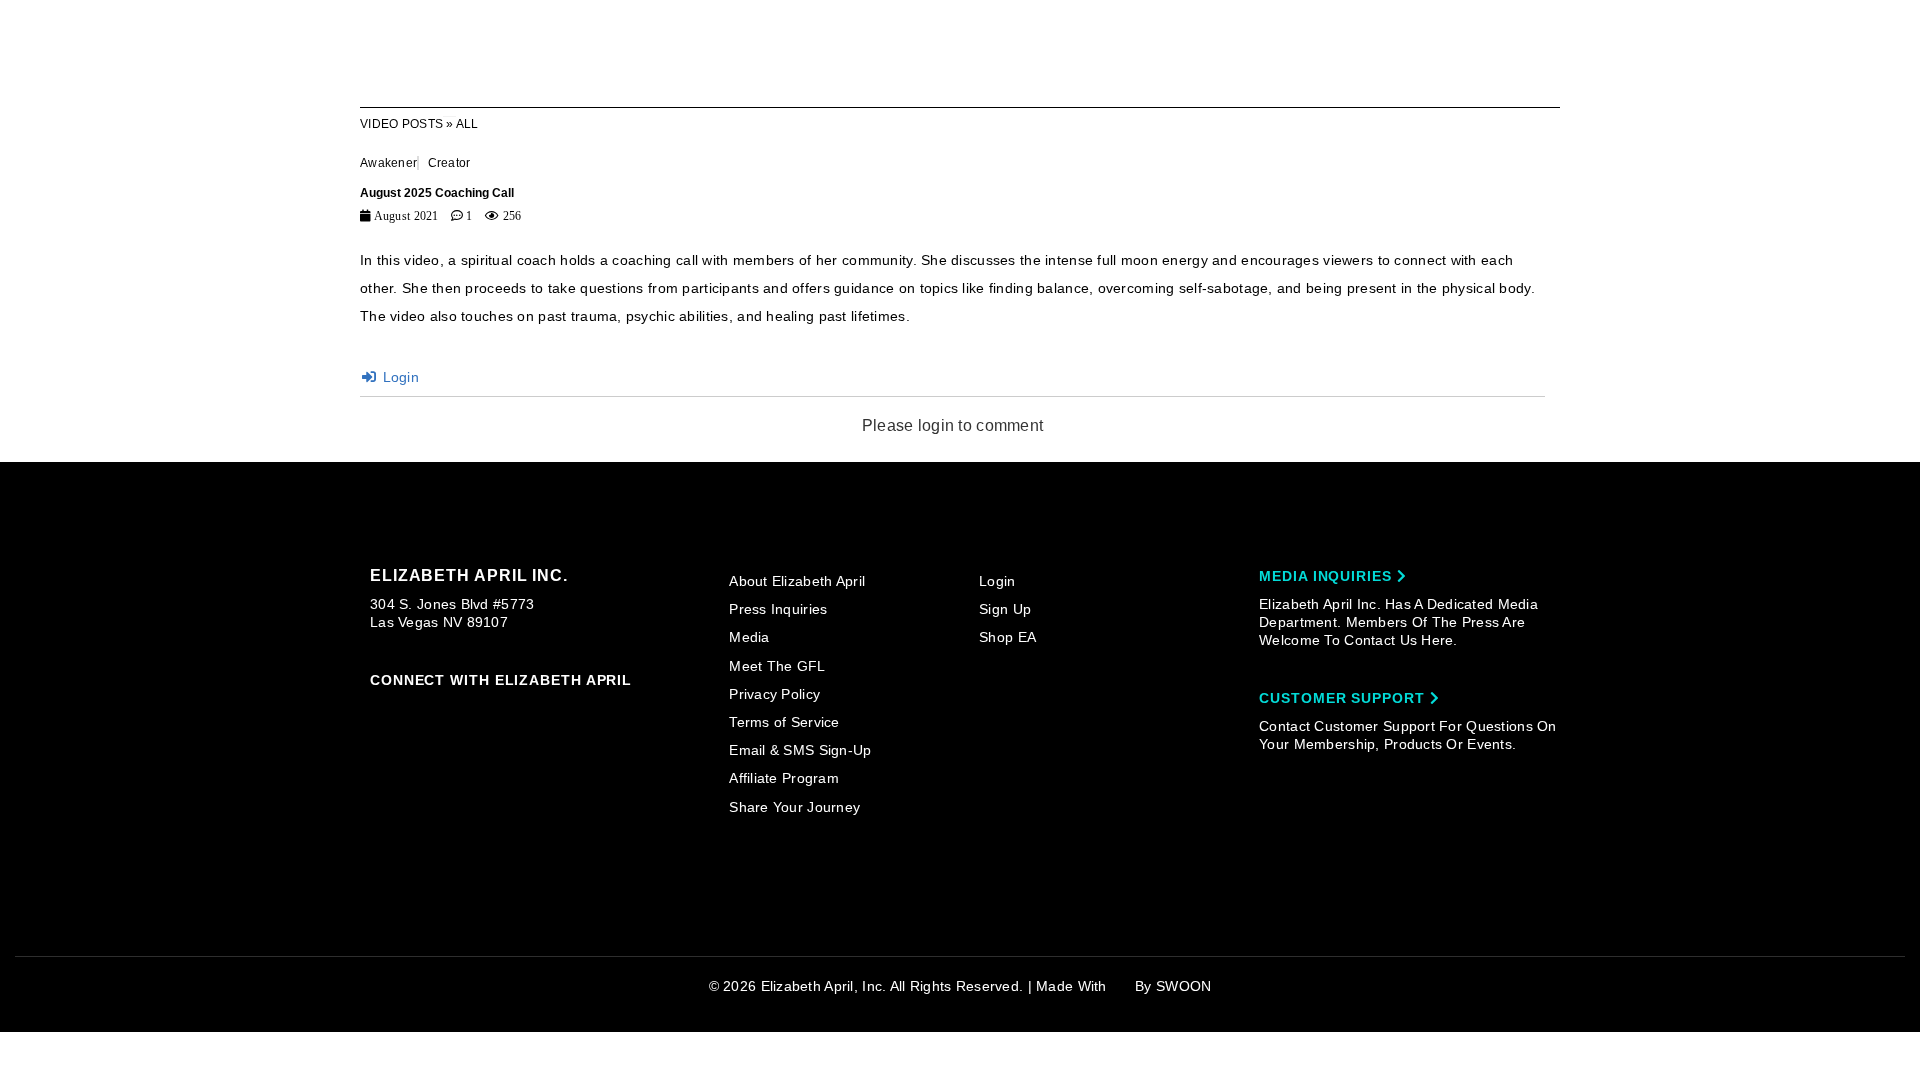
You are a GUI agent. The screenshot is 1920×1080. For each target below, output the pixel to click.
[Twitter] (494, 711)
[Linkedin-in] (609, 710)
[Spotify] (570, 711)
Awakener (388, 163)
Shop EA (1007, 637)
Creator (449, 163)
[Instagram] (379, 710)
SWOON (1183, 986)
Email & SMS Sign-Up (800, 750)
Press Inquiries (778, 609)
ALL (467, 124)
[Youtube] (532, 712)
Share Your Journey (794, 807)
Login (398, 377)
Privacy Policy (774, 694)
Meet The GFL (777, 666)
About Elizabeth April (797, 581)
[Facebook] (417, 711)
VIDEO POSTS (401, 124)
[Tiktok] (456, 710)
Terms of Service (784, 722)
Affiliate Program (784, 778)
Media (749, 637)
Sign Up (1005, 609)
